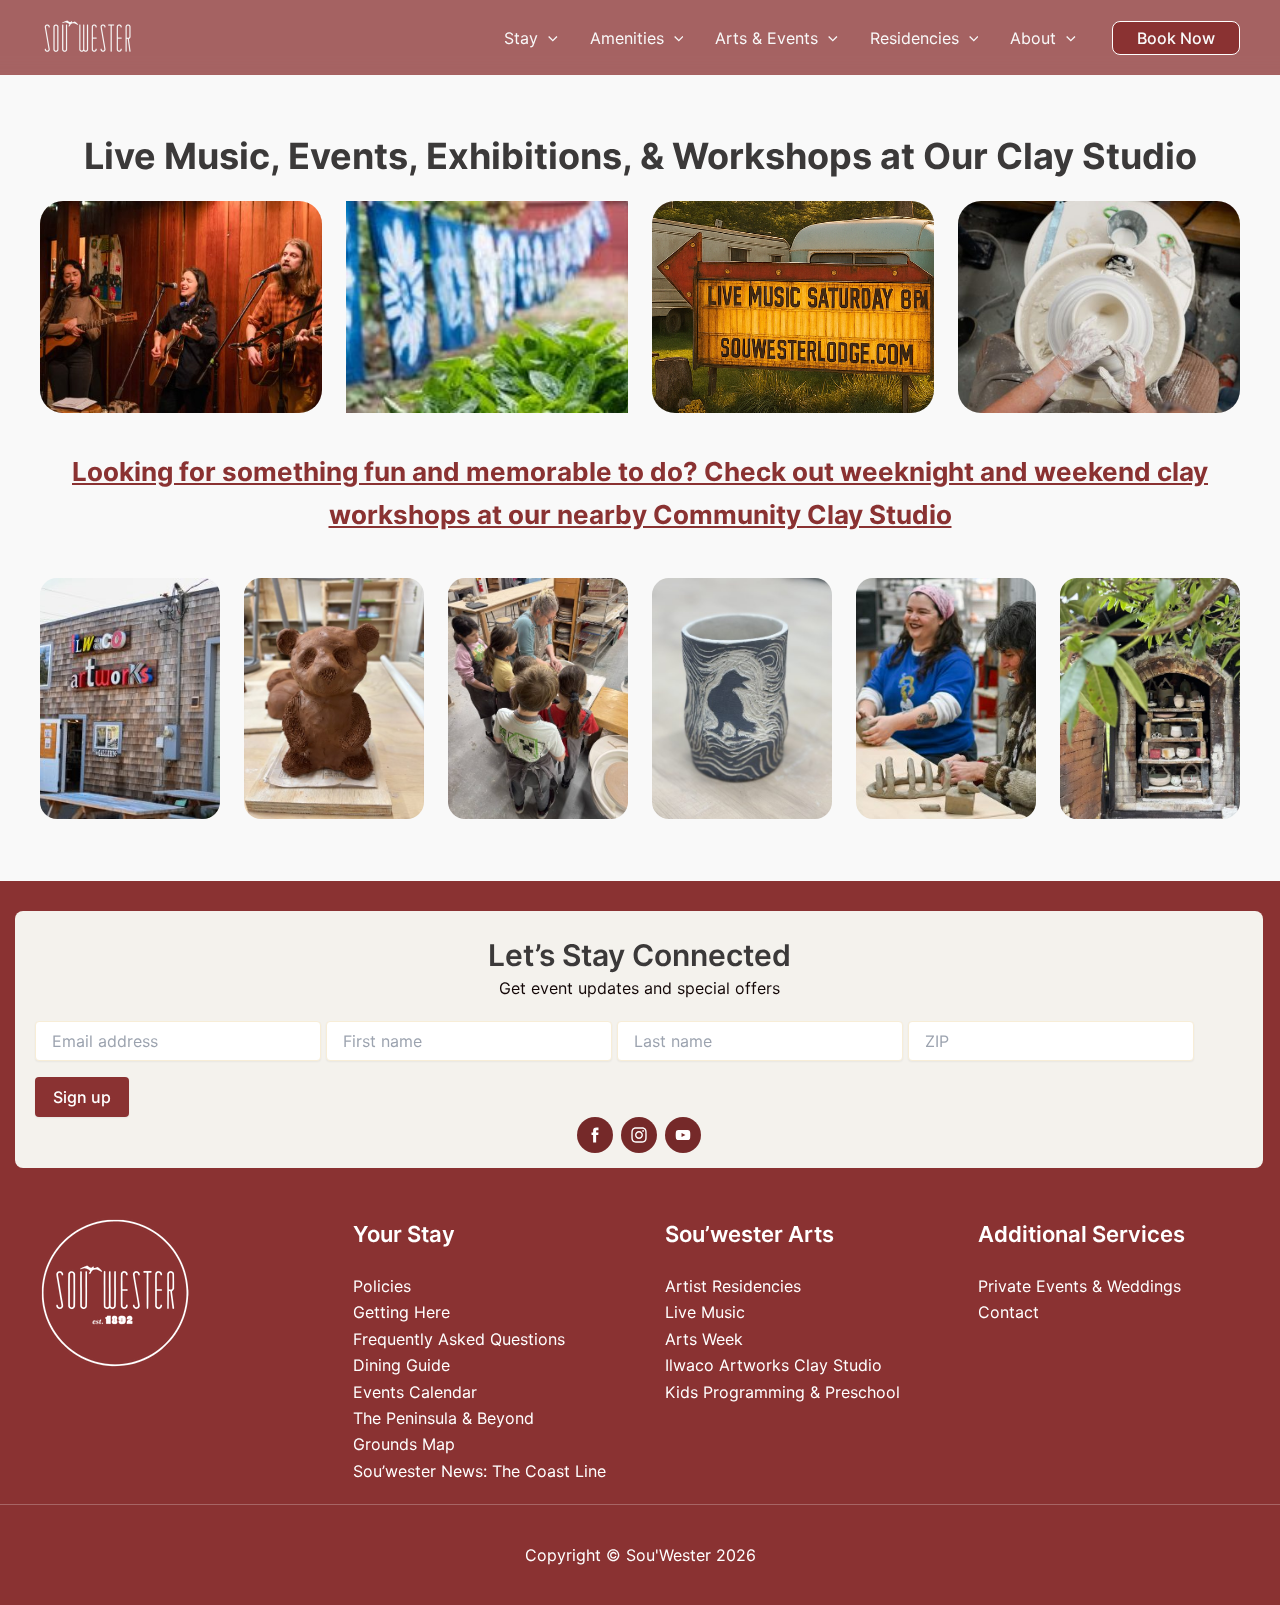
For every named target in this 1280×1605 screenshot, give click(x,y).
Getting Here (401, 1312)
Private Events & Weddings (1079, 1286)
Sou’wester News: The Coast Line (479, 1471)
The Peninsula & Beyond (443, 1418)
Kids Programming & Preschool (782, 1392)
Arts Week (704, 1339)
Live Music (705, 1312)
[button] (548, 38)
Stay (521, 38)
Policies (382, 1286)
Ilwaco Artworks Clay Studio (773, 1365)
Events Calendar (415, 1392)
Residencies (914, 38)
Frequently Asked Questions (459, 1339)
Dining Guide (401, 1365)
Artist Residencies (733, 1286)
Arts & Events (766, 38)
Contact (1008, 1312)
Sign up (82, 1097)
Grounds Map (404, 1444)
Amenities (627, 38)
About (1033, 38)
